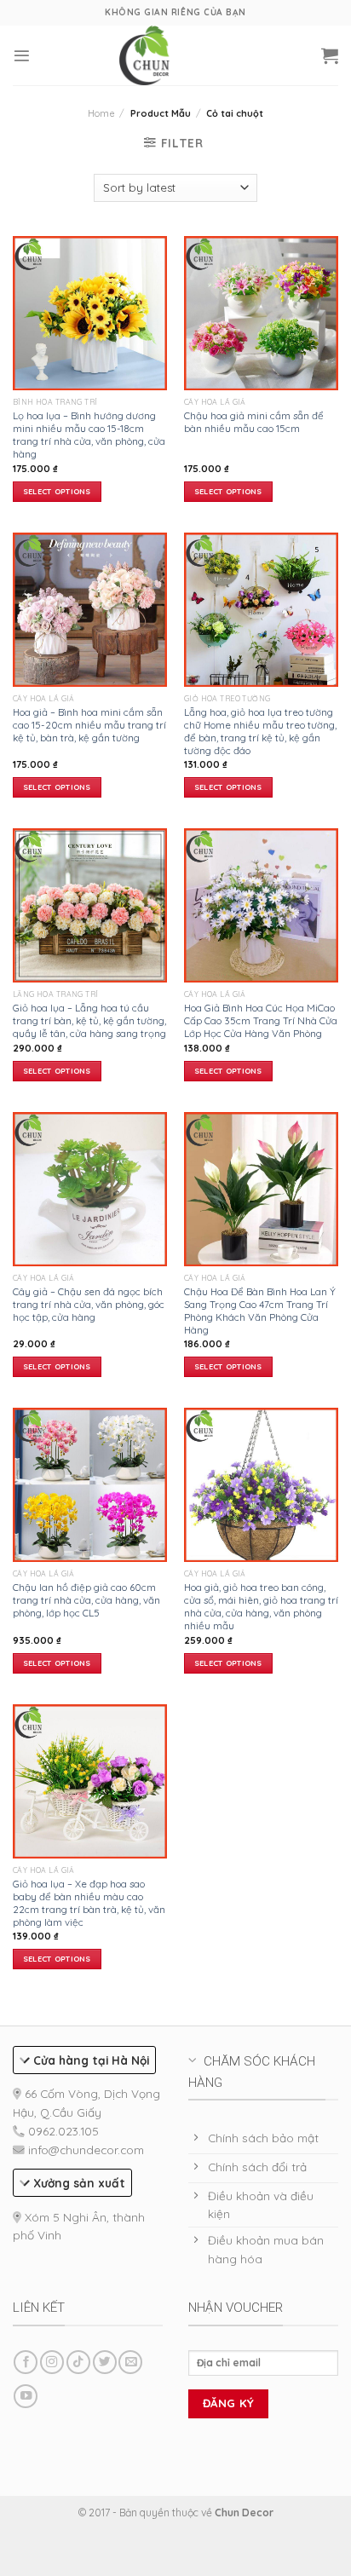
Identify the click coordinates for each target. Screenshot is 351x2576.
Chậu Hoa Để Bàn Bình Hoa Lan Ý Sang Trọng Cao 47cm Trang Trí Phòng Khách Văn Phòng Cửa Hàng (260, 1311)
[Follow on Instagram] (52, 2363)
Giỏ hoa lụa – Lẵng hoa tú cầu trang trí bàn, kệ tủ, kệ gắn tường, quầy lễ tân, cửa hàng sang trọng (89, 1020)
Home (101, 113)
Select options (57, 491)
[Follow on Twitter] (105, 2363)
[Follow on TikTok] (78, 2363)
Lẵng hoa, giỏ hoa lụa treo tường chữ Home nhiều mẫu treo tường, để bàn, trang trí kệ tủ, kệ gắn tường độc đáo (260, 731)
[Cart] (330, 55)
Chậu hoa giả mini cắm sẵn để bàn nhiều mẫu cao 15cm (254, 422)
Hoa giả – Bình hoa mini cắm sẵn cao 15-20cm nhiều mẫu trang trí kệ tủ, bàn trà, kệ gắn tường (89, 725)
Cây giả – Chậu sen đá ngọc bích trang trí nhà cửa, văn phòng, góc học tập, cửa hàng (89, 1304)
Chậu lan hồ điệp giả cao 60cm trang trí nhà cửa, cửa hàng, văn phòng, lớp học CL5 (86, 1600)
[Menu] (22, 56)
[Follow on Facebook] (26, 2363)
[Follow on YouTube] (26, 2397)
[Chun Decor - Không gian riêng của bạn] (145, 55)
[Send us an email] (130, 2363)
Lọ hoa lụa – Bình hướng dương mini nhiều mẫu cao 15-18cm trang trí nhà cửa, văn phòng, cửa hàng (89, 435)
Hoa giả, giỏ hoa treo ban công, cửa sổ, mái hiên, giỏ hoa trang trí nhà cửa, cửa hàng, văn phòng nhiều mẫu (261, 1606)
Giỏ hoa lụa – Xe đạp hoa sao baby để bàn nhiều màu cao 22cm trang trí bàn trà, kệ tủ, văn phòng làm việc (89, 1903)
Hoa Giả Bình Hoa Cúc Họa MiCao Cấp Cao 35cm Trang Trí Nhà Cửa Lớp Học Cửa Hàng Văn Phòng (261, 1020)
